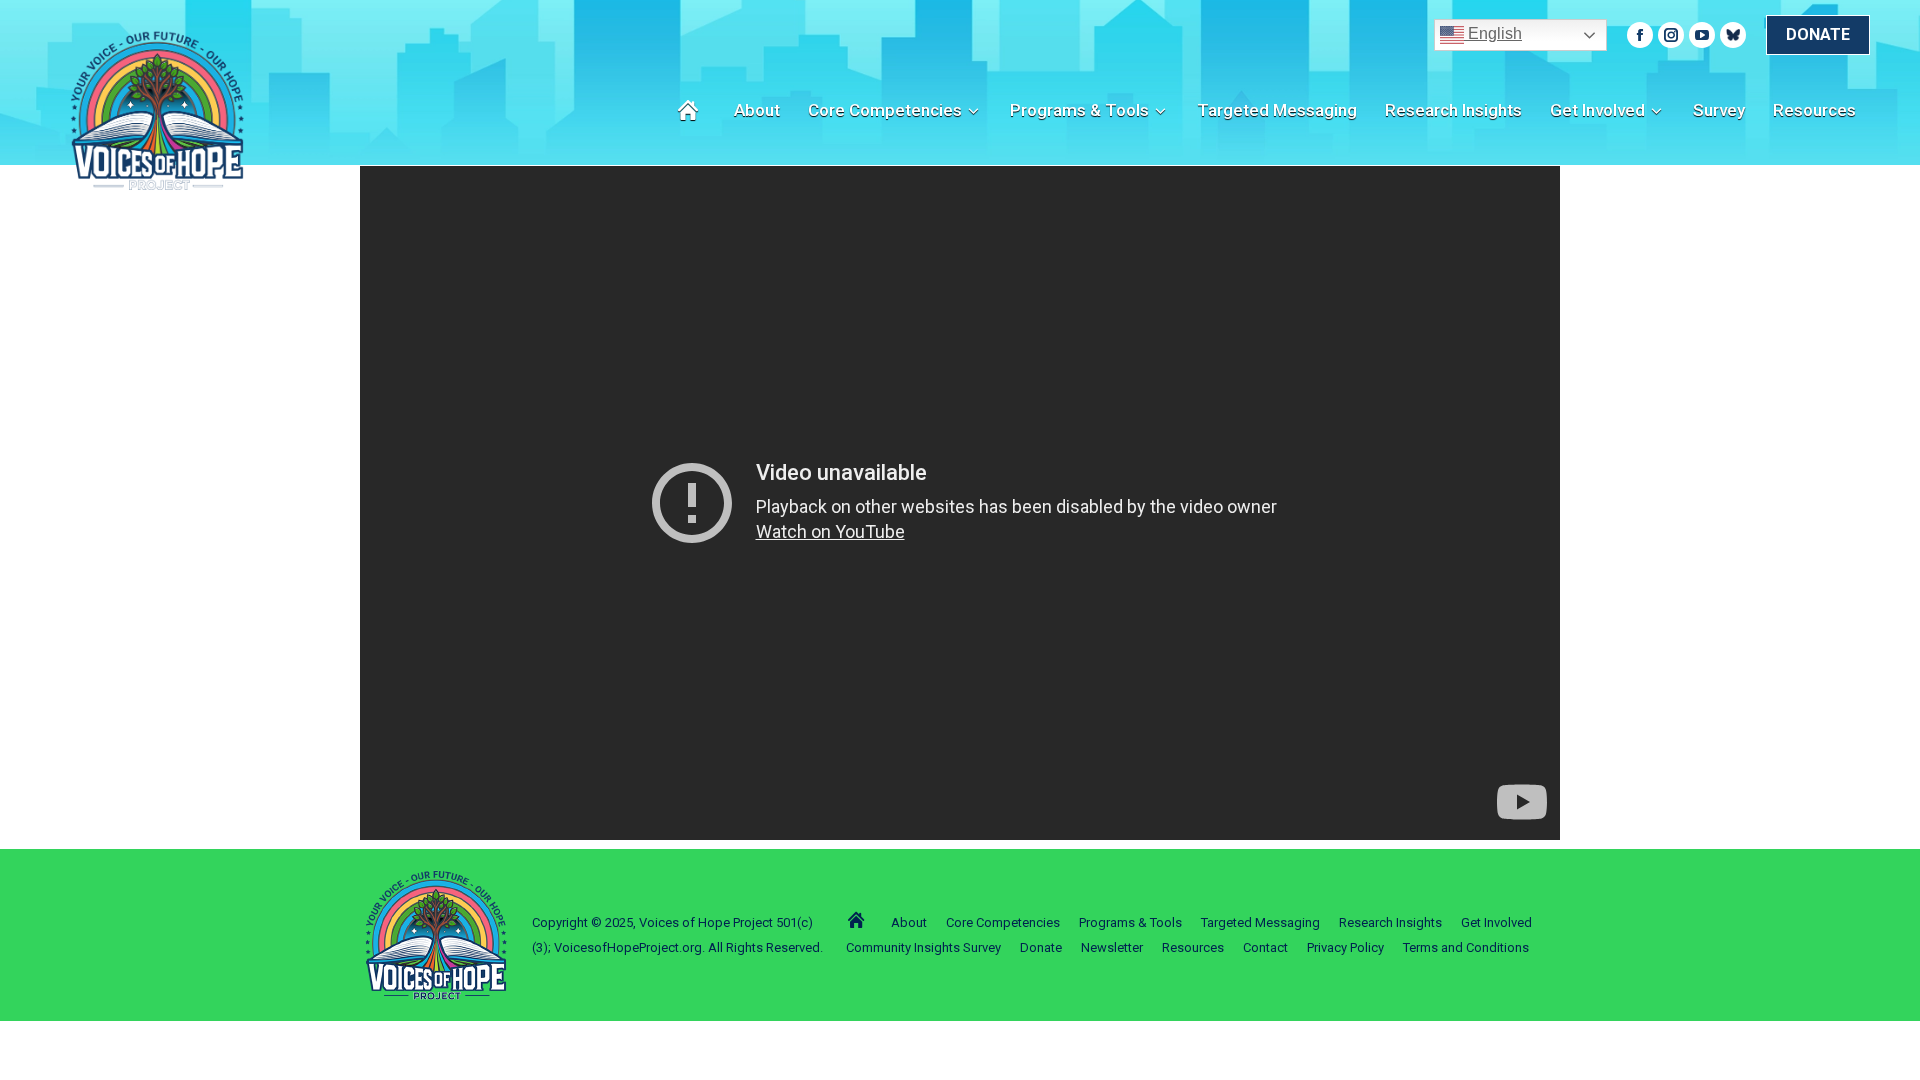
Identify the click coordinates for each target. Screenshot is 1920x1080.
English (1493, 33)
